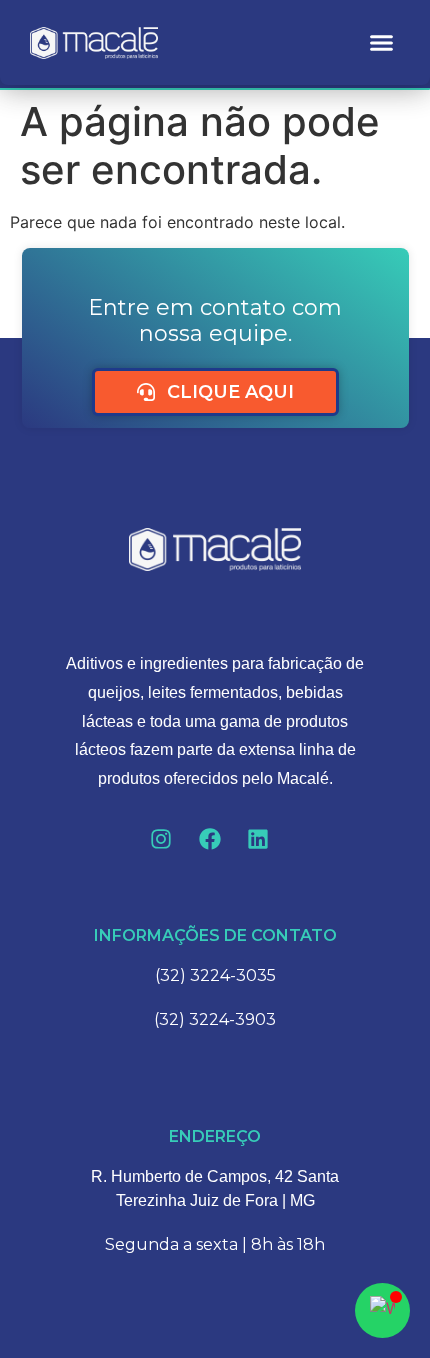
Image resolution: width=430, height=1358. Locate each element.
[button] (382, 43)
